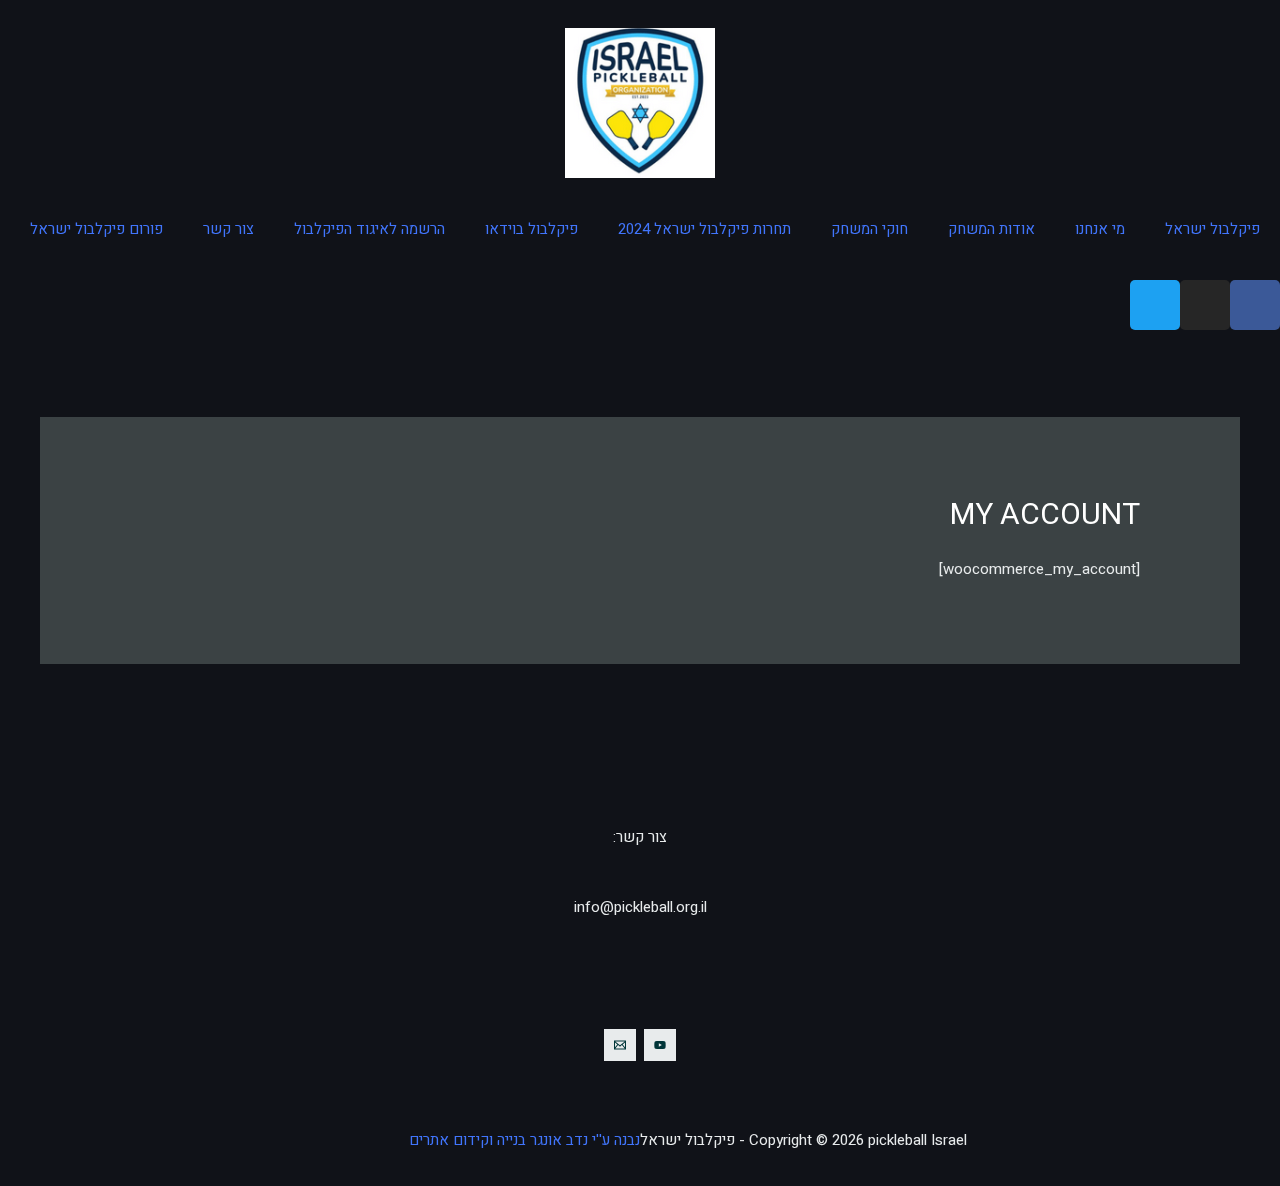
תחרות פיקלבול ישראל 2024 (704, 229)
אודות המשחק (991, 229)
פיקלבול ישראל (1212, 229)
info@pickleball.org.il (640, 907)
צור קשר (228, 229)
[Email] (620, 1045)
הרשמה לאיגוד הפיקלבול (369, 229)
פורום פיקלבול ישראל (96, 229)
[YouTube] (660, 1045)
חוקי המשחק (869, 229)
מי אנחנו (1100, 229)
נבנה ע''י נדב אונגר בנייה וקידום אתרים (524, 1140)
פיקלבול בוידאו (531, 229)
